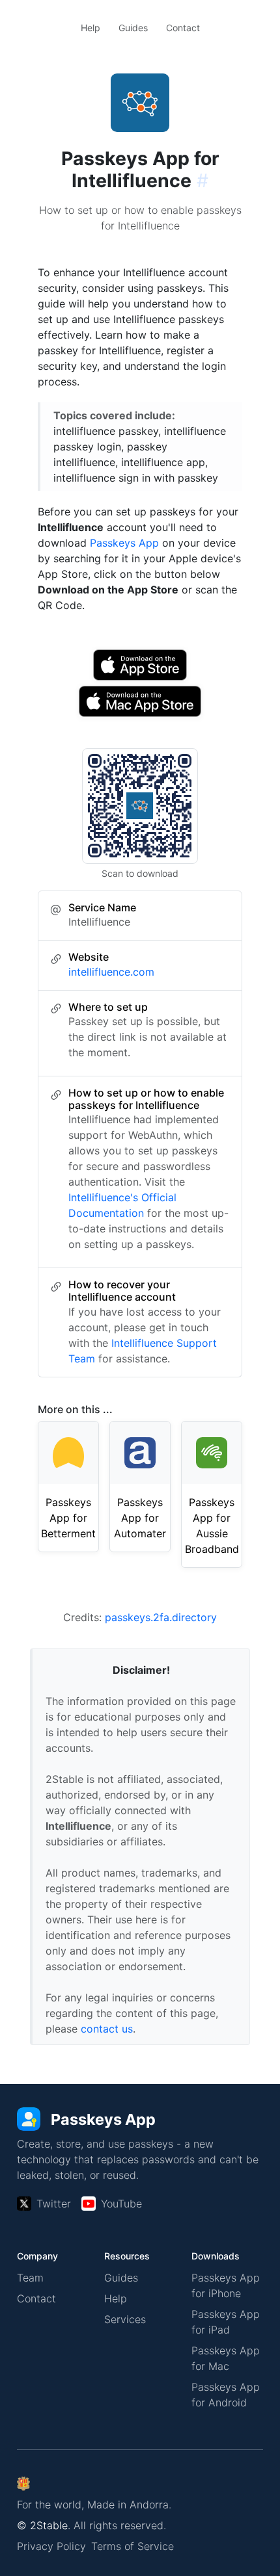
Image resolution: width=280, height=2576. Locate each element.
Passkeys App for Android (226, 2395)
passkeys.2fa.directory (161, 1617)
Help (91, 28)
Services (125, 2319)
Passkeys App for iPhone (226, 2285)
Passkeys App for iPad (226, 2322)
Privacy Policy (51, 2546)
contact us (107, 2029)
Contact (183, 28)
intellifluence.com (111, 972)
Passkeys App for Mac (226, 2358)
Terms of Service (133, 2546)
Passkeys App (124, 543)
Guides (133, 28)
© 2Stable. (44, 2525)
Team (30, 2278)
